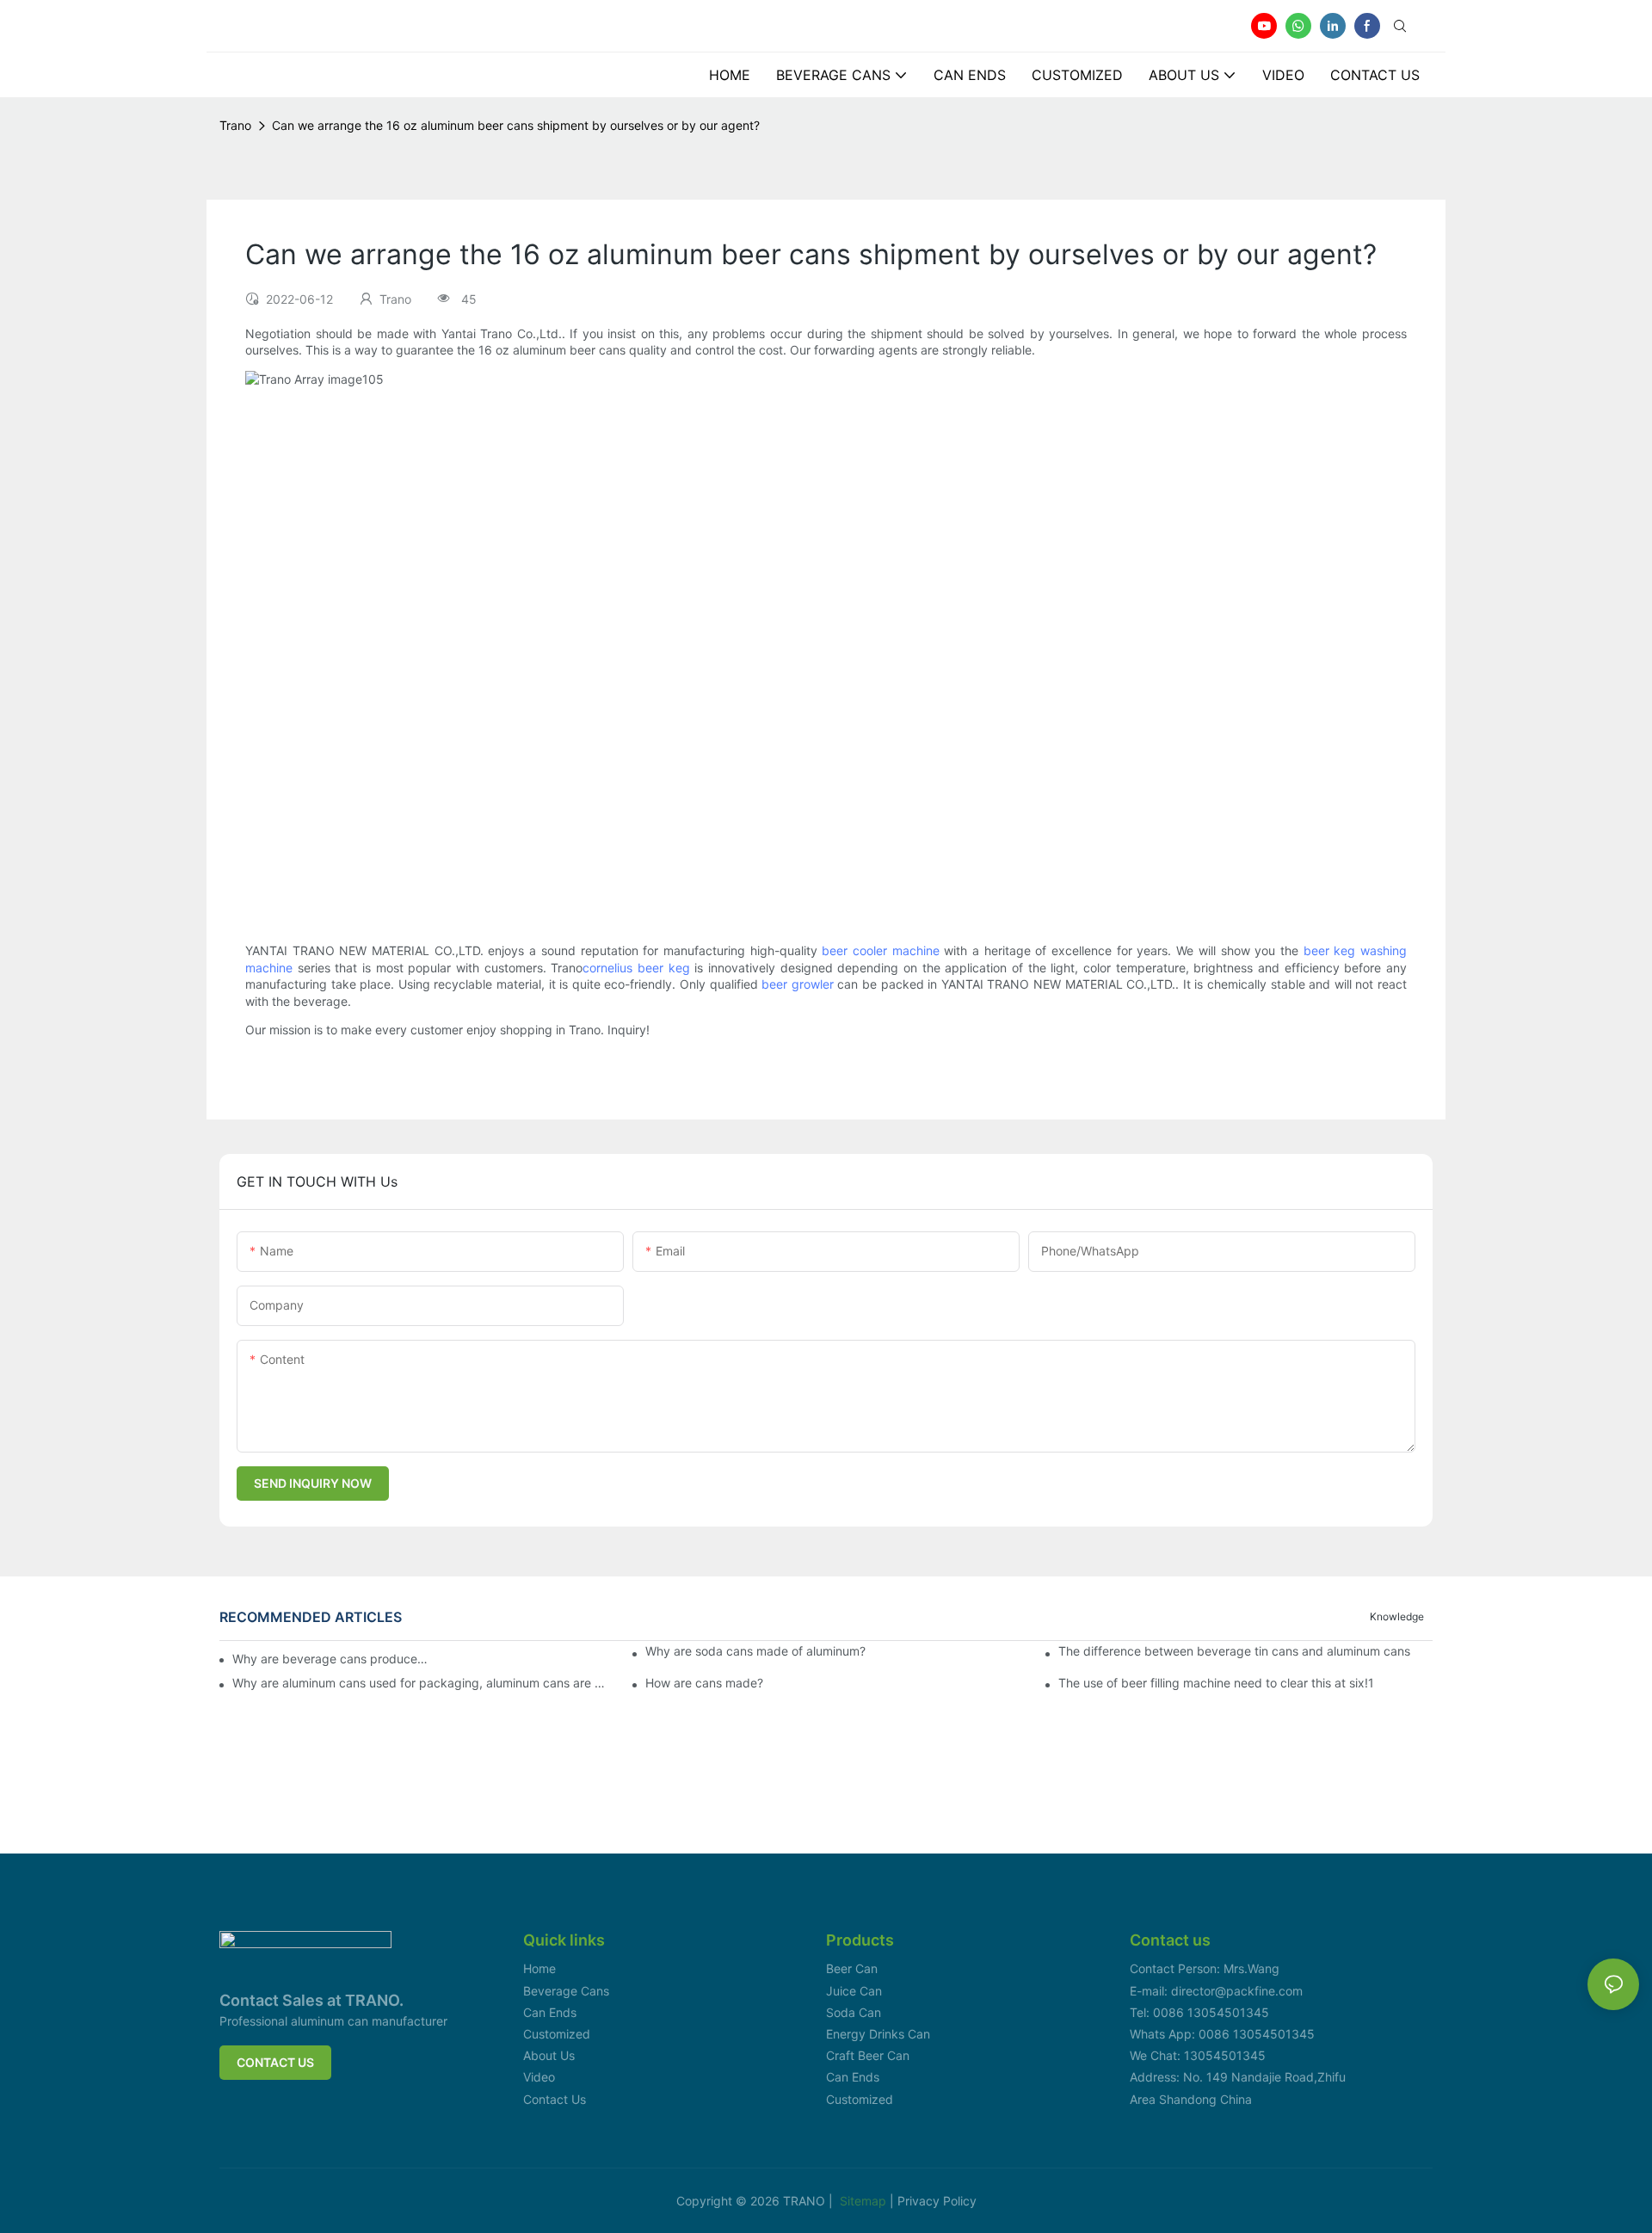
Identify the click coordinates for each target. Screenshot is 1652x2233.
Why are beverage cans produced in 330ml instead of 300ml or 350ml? (330, 1659)
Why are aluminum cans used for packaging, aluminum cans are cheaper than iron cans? (419, 1683)
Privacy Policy (937, 2201)
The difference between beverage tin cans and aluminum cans (1234, 1651)
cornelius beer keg (636, 968)
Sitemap (865, 2201)
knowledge (1397, 1616)
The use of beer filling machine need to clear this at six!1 (1216, 1683)
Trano (235, 125)
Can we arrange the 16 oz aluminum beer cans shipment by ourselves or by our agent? (516, 125)
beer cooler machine (880, 950)
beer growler (798, 984)
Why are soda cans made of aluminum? (755, 1651)
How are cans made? (704, 1683)
